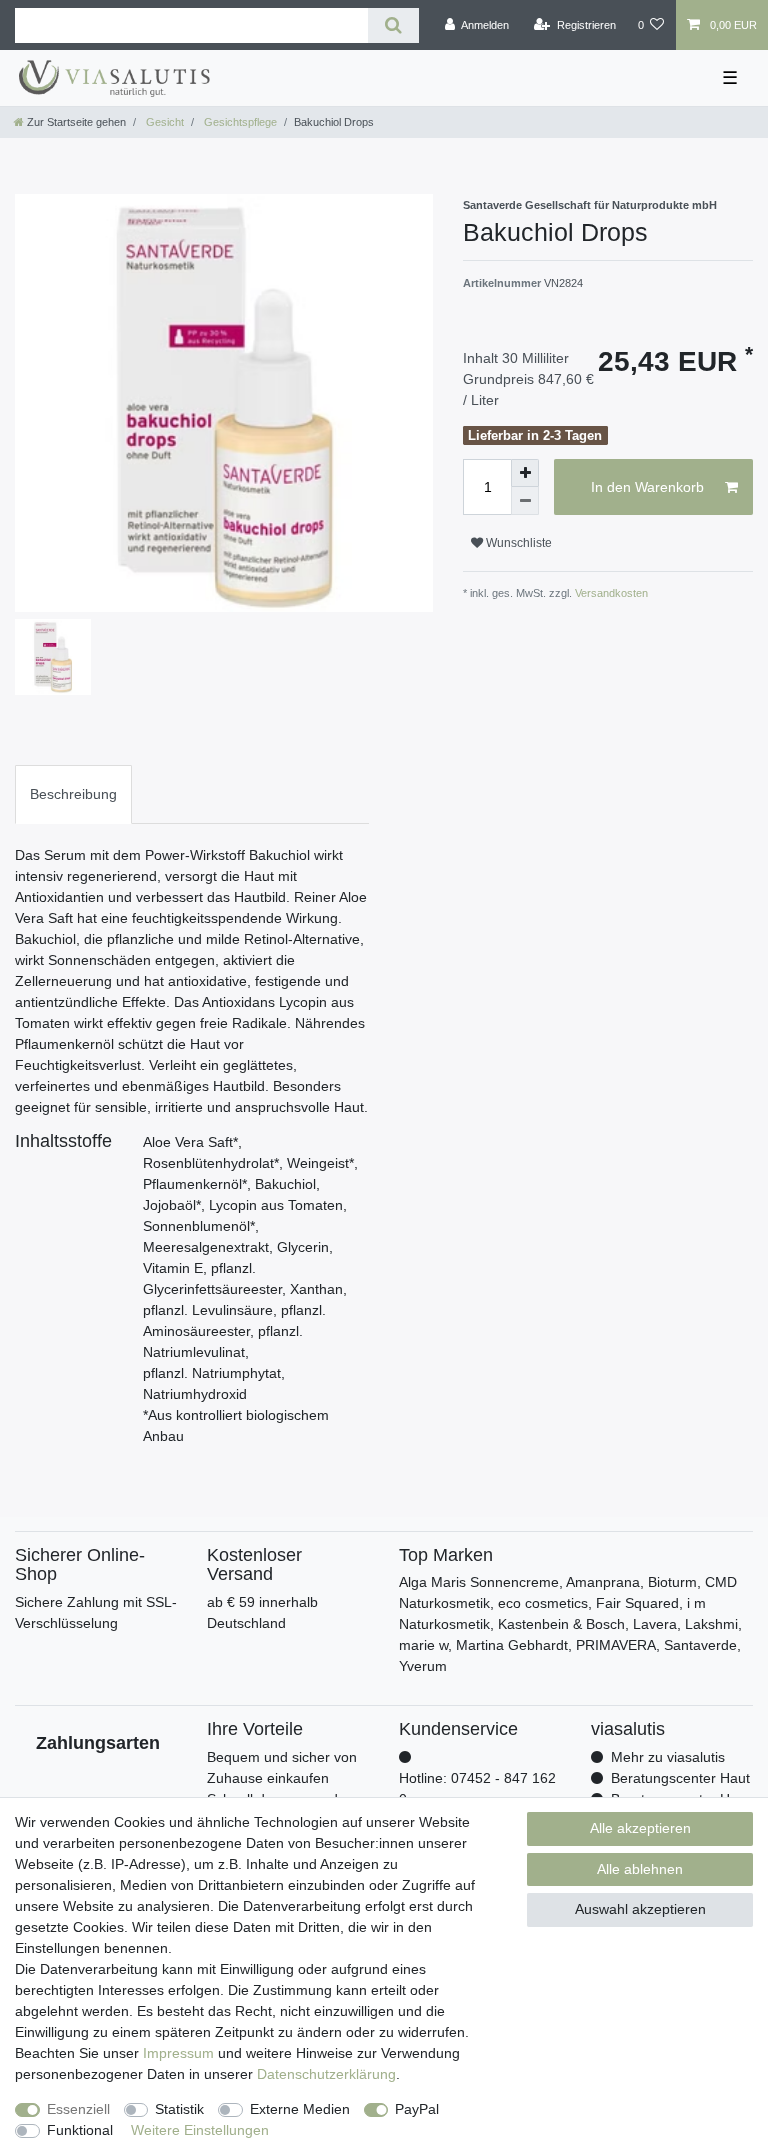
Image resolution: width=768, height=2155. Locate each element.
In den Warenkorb (647, 487)
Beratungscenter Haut (680, 1778)
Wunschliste (517, 543)
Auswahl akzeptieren (640, 1909)
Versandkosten (610, 593)
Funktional (80, 2130)
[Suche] (393, 25)
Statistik (179, 2109)
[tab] (73, 794)
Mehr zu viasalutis (668, 1757)
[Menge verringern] (525, 501)
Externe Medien (300, 2109)
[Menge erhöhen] (525, 473)
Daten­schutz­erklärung (326, 2074)
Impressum (178, 2053)
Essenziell (78, 2109)
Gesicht (163, 122)
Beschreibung (73, 794)
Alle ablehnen (640, 1869)
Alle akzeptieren (640, 1828)
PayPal (417, 2109)
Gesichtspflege (239, 122)
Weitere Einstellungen (200, 2130)
